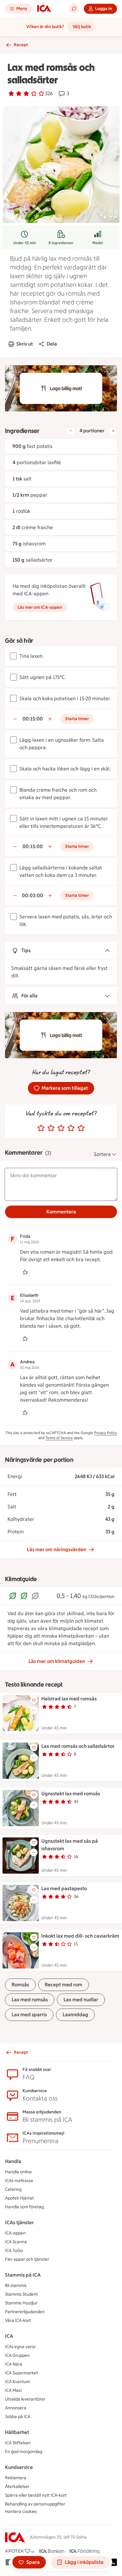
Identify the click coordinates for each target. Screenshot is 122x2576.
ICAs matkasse (19, 2181)
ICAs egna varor (20, 2347)
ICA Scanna (16, 2242)
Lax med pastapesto (64, 1888)
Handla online (18, 2172)
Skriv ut (25, 344)
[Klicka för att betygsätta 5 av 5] (81, 1128)
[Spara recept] (34, 1700)
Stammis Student (21, 2294)
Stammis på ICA (23, 2275)
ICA (9, 2336)
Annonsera (16, 2408)
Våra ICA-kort (18, 2320)
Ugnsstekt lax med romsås (71, 1794)
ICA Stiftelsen (18, 2443)
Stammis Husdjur (21, 2303)
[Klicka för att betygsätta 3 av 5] (61, 1128)
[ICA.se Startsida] (44, 9)
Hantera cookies (21, 2512)
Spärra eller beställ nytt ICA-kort (36, 2495)
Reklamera (16, 2478)
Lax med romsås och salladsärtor (78, 1746)
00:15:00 (33, 719)
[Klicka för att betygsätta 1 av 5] (41, 1128)
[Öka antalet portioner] (113, 431)
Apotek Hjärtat (19, 2198)
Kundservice (19, 2467)
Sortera (102, 1154)
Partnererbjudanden (25, 2312)
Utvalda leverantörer (25, 2399)
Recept (21, 45)
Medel (98, 243)
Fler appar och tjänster (27, 2259)
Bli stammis (16, 2286)
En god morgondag (24, 2452)
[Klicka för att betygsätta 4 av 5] (71, 1128)
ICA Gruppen (17, 2355)
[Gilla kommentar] (25, 1272)
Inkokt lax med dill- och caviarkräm (80, 1936)
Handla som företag (24, 2207)
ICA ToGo (14, 2251)
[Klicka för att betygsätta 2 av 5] (51, 1128)
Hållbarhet (17, 2432)
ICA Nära (14, 2364)
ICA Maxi (13, 2390)
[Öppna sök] (74, 9)
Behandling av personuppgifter (35, 2504)
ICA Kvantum (18, 2382)
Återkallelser (17, 2487)
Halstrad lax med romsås (69, 1699)
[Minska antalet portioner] (71, 431)
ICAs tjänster (19, 2222)
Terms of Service (59, 1438)
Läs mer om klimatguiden (57, 1661)
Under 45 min (25, 243)
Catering (13, 2189)
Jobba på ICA (18, 2417)
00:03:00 (33, 895)
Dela (52, 344)
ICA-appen (15, 2233)
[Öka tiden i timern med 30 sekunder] (50, 719)
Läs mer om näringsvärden (57, 1549)
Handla (13, 2161)
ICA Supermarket (21, 2373)
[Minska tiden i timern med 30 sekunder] (15, 719)
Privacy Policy (106, 1433)
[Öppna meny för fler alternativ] (34, 1710)
